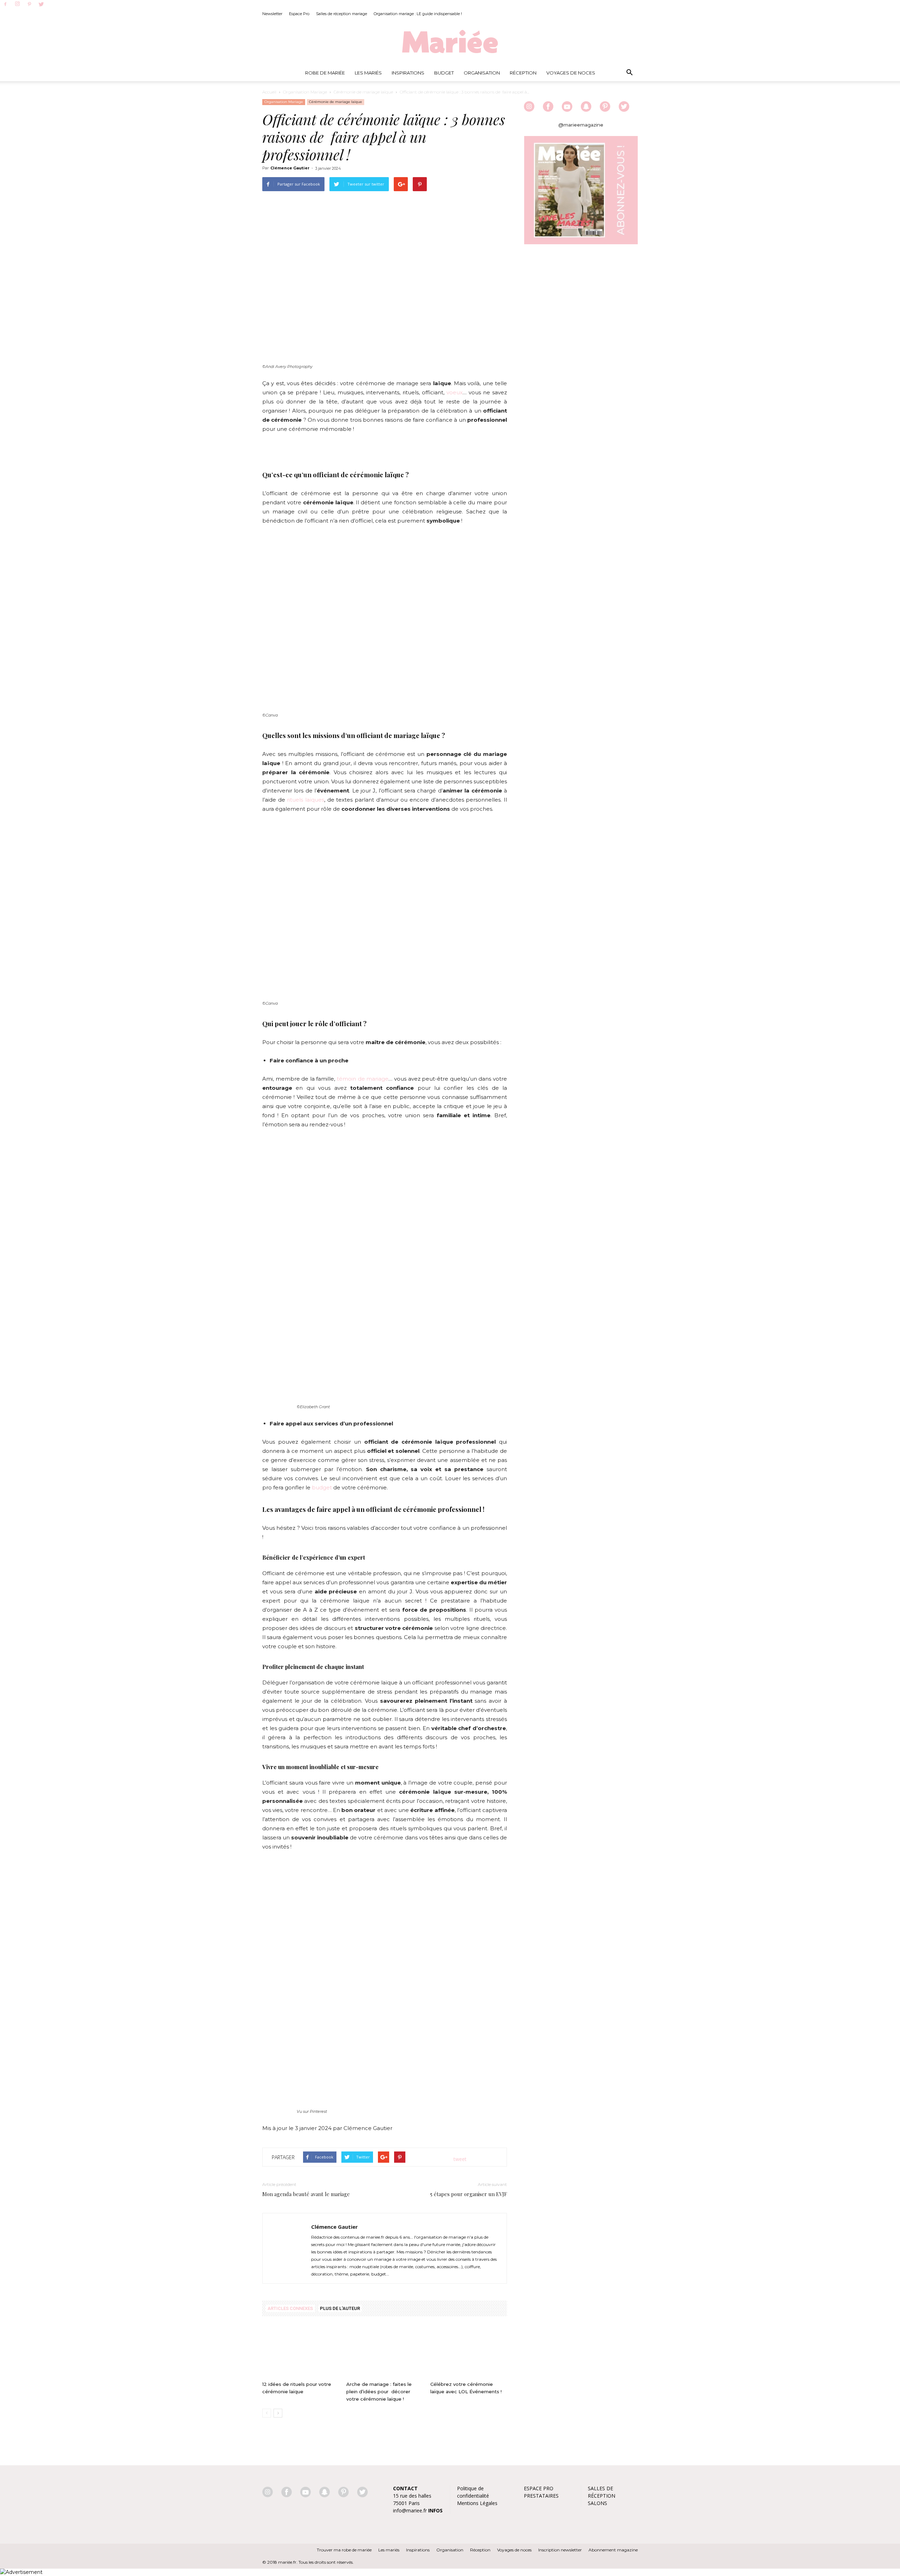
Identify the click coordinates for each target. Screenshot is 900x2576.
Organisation (482, 73)
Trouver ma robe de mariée (344, 2550)
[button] (629, 73)
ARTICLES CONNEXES (290, 2308)
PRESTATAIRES (541, 2496)
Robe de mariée (325, 73)
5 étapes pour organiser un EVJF (469, 2194)
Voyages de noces (571, 73)
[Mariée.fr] (450, 42)
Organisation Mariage (305, 92)
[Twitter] (41, 5)
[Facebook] (5, 5)
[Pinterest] (29, 5)
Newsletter (272, 14)
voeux (455, 392)
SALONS (597, 2503)
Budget (444, 73)
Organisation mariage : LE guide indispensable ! (418, 14)
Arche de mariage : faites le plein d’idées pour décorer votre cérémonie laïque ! (379, 2391)
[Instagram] (17, 4)
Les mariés (389, 2550)
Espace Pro (299, 14)
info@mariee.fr (410, 2510)
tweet (460, 2159)
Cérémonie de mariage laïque (363, 92)
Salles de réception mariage (342, 14)
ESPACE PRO (539, 2488)
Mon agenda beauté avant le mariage (306, 2194)
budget (322, 1487)
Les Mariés (368, 73)
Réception (523, 73)
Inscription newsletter (560, 2550)
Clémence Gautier (290, 168)
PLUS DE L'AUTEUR (340, 2308)
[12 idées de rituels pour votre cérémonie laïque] (301, 2352)
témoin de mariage (363, 1079)
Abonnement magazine (613, 2550)
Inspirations (408, 73)
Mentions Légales (477, 2503)
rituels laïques (306, 800)
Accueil (269, 92)
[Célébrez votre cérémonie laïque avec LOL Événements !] (469, 2352)
